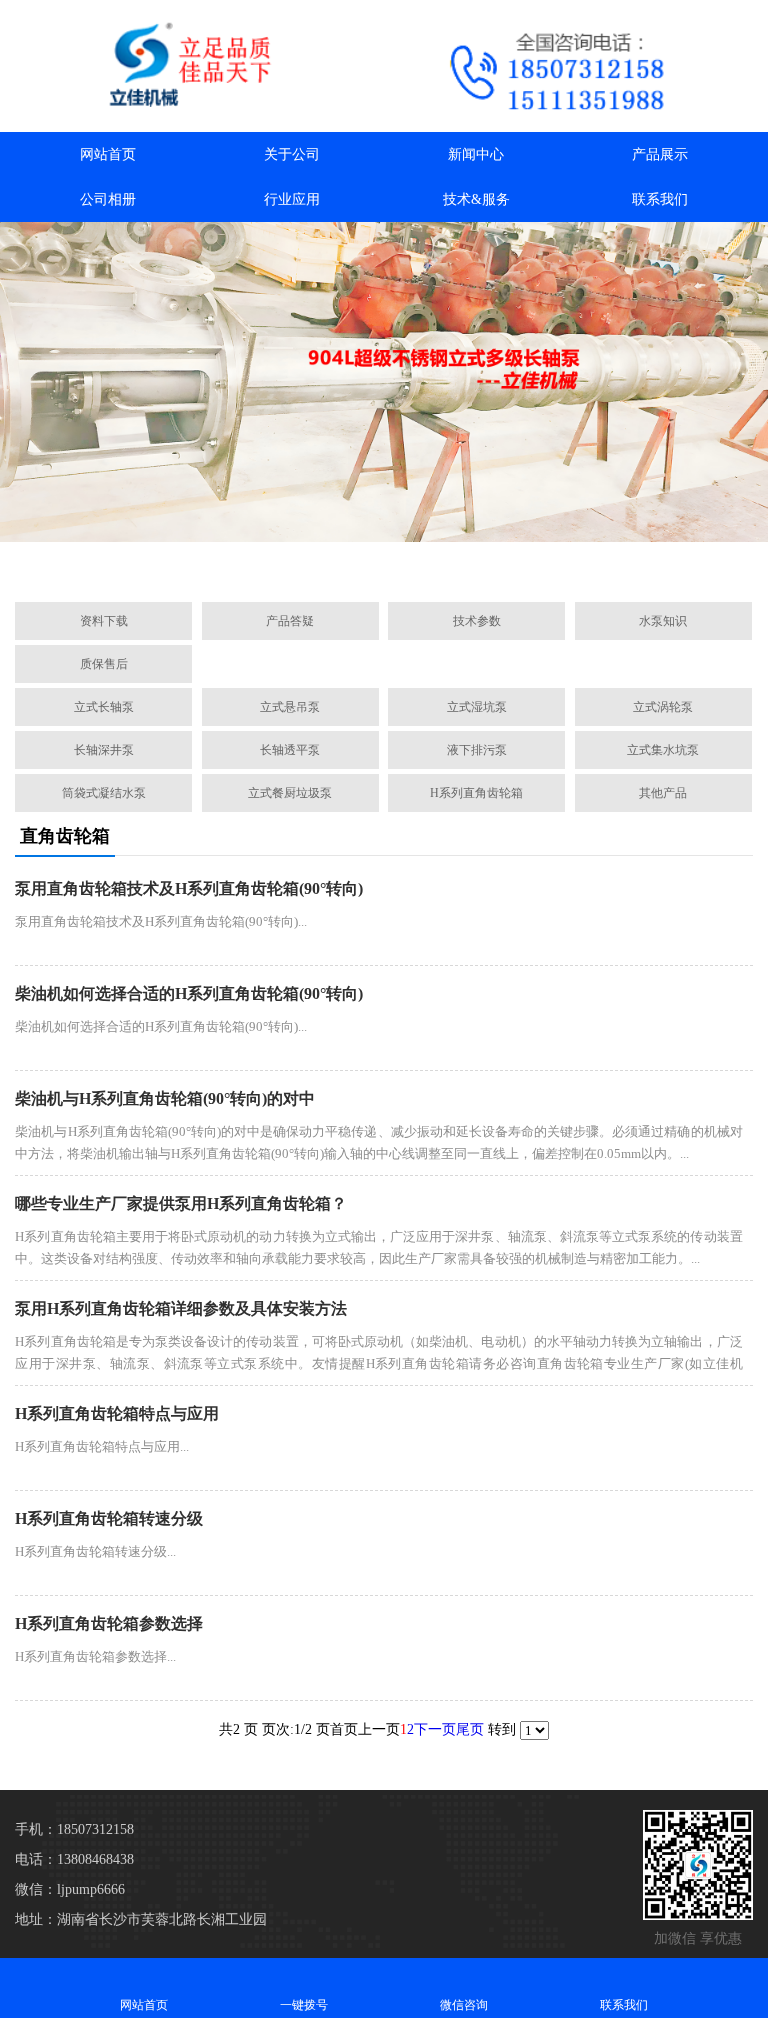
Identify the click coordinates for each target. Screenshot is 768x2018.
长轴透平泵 (290, 750)
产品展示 (660, 154)
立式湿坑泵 (477, 707)
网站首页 (108, 154)
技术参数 (477, 621)
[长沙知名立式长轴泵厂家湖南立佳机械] (192, 66)
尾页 (470, 1729)
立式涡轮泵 (663, 707)
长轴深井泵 (104, 750)
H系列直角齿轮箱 (476, 793)
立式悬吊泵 (290, 707)
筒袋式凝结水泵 (104, 793)
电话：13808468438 (74, 1859)
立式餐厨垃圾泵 (290, 793)
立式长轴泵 (104, 707)
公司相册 (108, 199)
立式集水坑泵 (663, 750)
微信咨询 (464, 2005)
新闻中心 (476, 154)
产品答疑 (290, 621)
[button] (290, 564)
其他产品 (663, 793)
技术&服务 (476, 199)
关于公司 (292, 154)
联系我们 (660, 199)
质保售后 (104, 664)
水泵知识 (663, 621)
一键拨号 (304, 2005)
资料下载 (104, 621)
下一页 (435, 1729)
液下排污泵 (477, 750)
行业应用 (292, 199)
